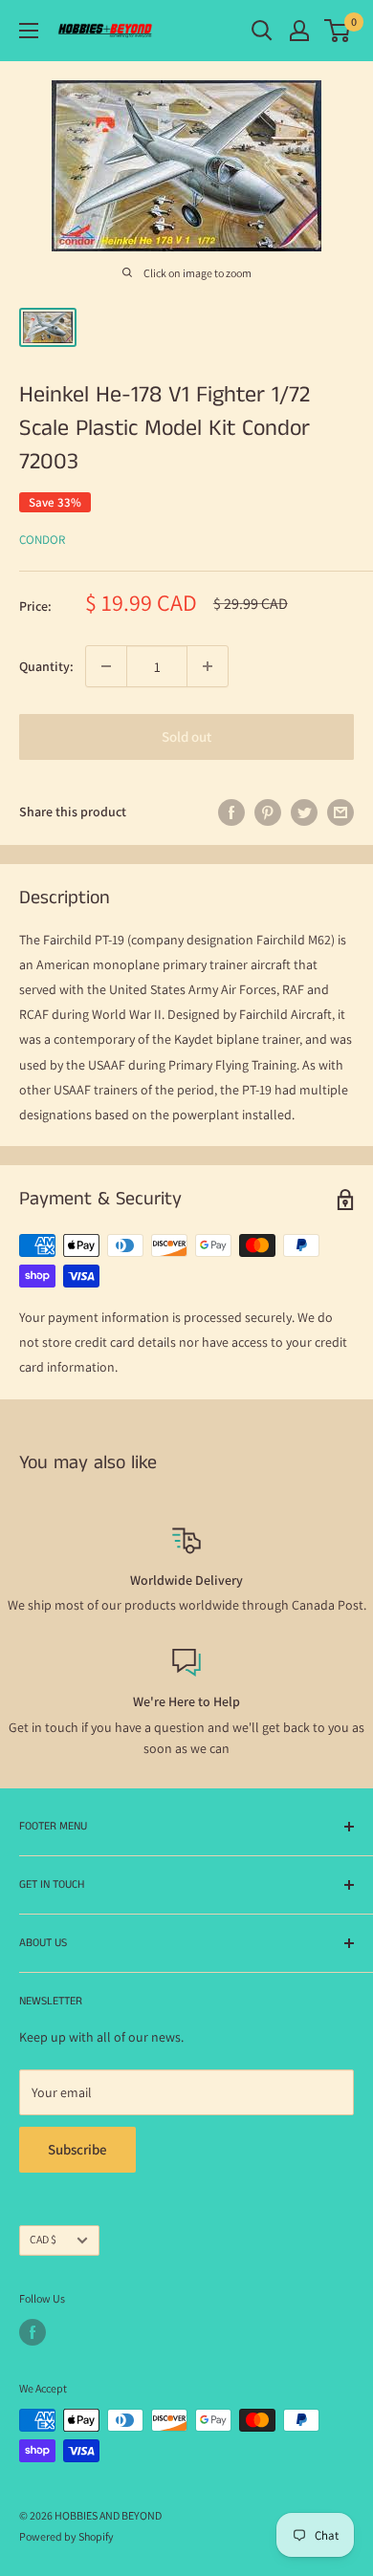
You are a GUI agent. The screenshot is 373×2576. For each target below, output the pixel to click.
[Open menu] (29, 31)
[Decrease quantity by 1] (106, 666)
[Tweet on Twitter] (304, 812)
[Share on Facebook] (231, 812)
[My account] (299, 31)
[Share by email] (340, 812)
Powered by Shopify (66, 2536)
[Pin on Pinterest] (268, 812)
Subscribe (77, 2149)
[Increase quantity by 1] (208, 666)
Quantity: (46, 666)
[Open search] (262, 31)
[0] (338, 31)
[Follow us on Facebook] (33, 2332)
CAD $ (43, 2239)
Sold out (186, 736)
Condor (42, 540)
